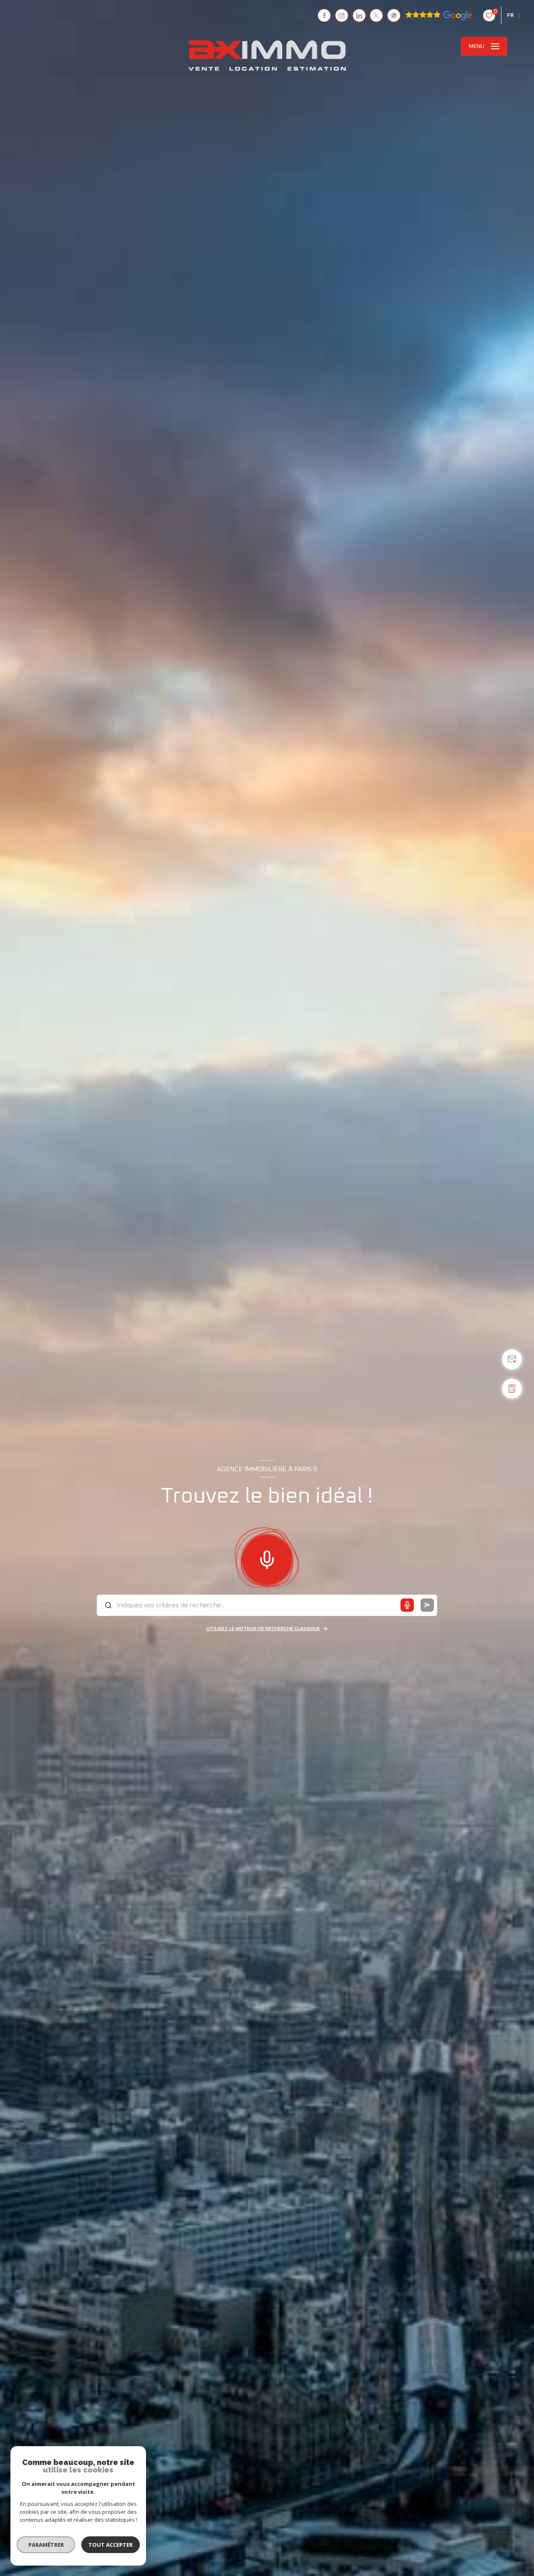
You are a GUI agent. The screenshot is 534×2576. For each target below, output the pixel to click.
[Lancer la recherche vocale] (267, 1558)
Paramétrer (46, 2545)
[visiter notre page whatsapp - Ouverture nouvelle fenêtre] (394, 15)
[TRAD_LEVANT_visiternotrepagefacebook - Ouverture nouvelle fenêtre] (324, 15)
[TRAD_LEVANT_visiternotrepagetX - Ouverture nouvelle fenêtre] (376, 15)
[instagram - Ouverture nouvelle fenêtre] (342, 15)
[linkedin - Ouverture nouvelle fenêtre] (359, 15)
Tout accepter (111, 2545)
